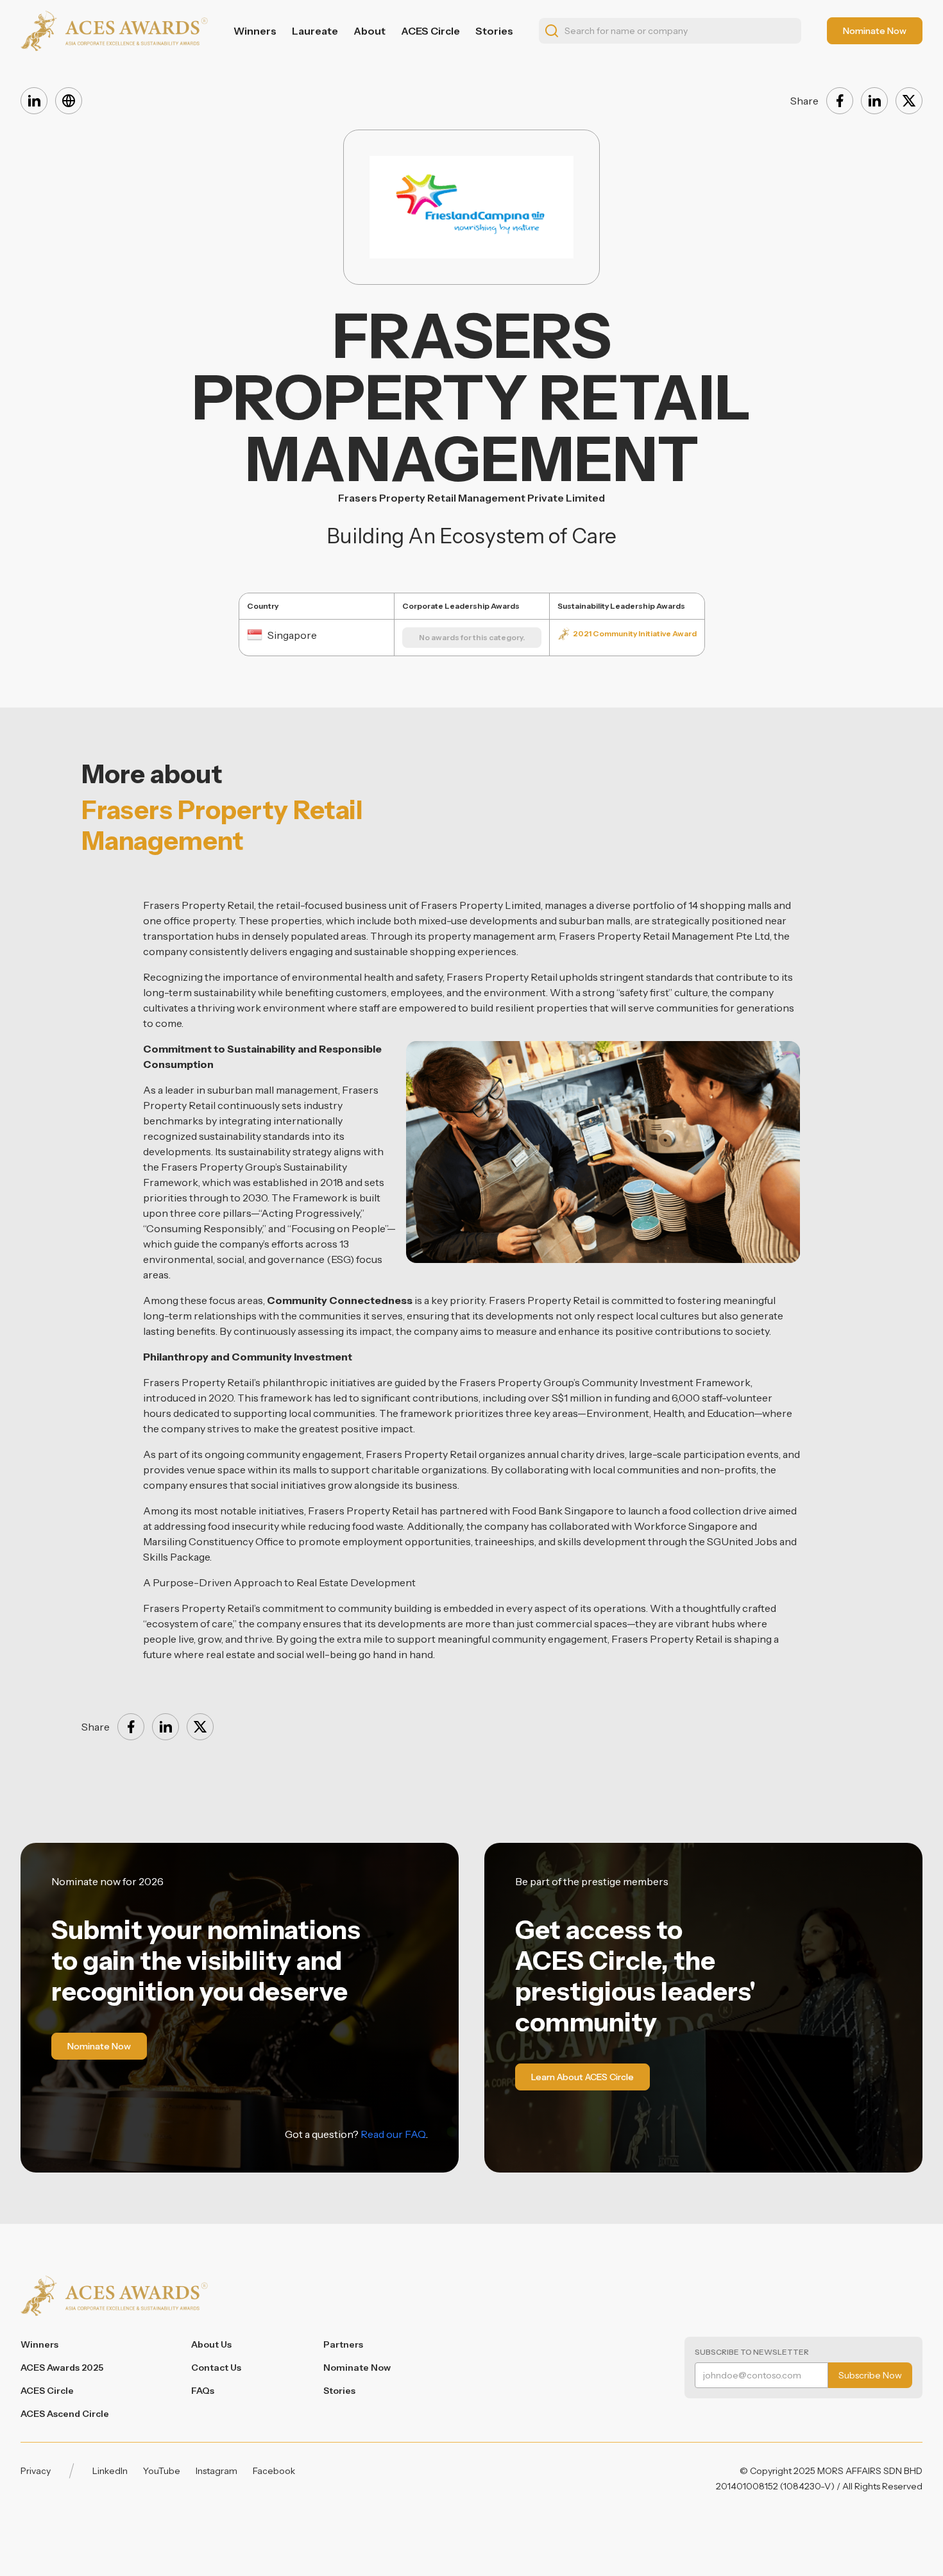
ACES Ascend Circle (65, 2414)
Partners (343, 2344)
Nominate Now (357, 2368)
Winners (255, 31)
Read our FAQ (393, 2134)
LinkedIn (110, 2471)
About (370, 31)
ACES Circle (430, 31)
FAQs (203, 2391)
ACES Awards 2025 (62, 2368)
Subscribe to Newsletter (752, 2352)
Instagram (217, 2471)
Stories (494, 31)
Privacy (36, 2471)
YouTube (162, 2471)
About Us (211, 2344)
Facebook (274, 2471)
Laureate (315, 31)
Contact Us (216, 2368)
